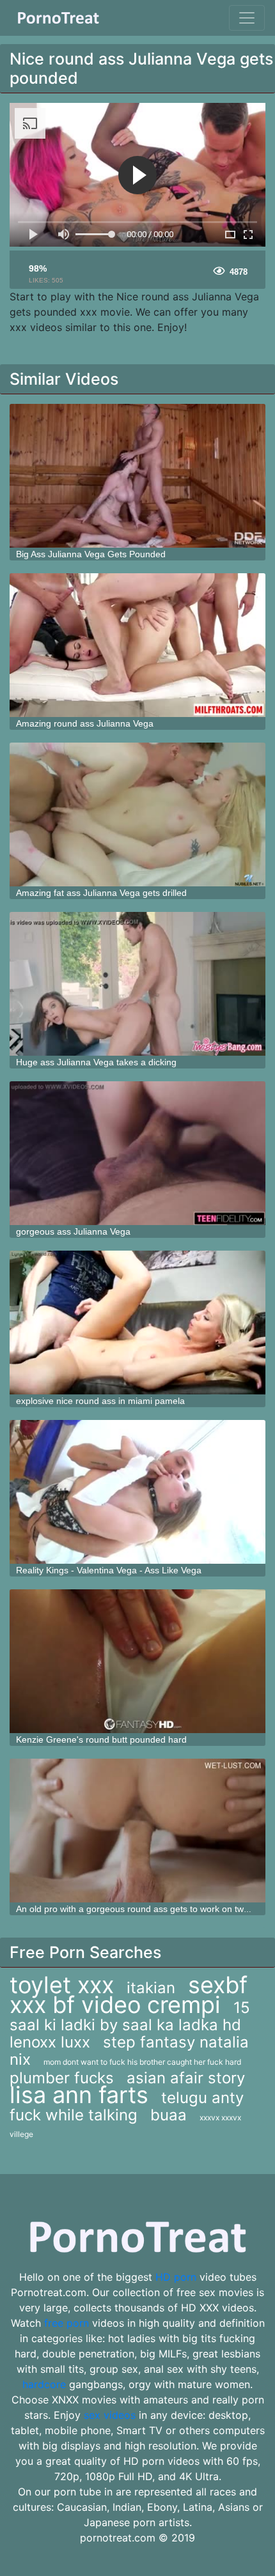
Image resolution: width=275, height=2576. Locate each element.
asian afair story (186, 2078)
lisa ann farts (79, 2095)
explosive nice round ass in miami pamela (100, 1401)
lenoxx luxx (50, 2042)
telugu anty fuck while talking (127, 2106)
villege (21, 2134)
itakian (151, 1988)
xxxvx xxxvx (220, 2117)
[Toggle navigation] (247, 18)
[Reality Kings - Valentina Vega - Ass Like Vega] (137, 1492)
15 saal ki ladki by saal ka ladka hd (130, 2016)
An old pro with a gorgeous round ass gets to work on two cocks (145, 1909)
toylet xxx (62, 1985)
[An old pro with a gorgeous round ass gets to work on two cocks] (137, 1831)
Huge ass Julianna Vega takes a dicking (96, 1062)
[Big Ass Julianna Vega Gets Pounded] (137, 476)
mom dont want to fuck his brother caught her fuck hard (142, 2062)
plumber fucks (62, 2078)
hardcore (44, 2384)
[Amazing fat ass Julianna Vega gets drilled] (137, 814)
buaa (169, 2115)
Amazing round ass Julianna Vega (85, 723)
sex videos (110, 2415)
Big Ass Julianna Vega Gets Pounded (91, 554)
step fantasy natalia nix (129, 2051)
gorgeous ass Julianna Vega (73, 1231)
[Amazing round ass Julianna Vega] (137, 645)
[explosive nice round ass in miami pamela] (137, 1323)
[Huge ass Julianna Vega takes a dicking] (137, 984)
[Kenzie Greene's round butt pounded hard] (137, 1661)
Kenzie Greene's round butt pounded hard (101, 1739)
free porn (67, 2323)
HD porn (176, 2277)
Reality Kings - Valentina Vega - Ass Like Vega (109, 1570)
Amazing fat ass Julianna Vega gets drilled (101, 893)
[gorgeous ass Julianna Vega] (137, 1153)
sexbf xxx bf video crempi (129, 1995)
